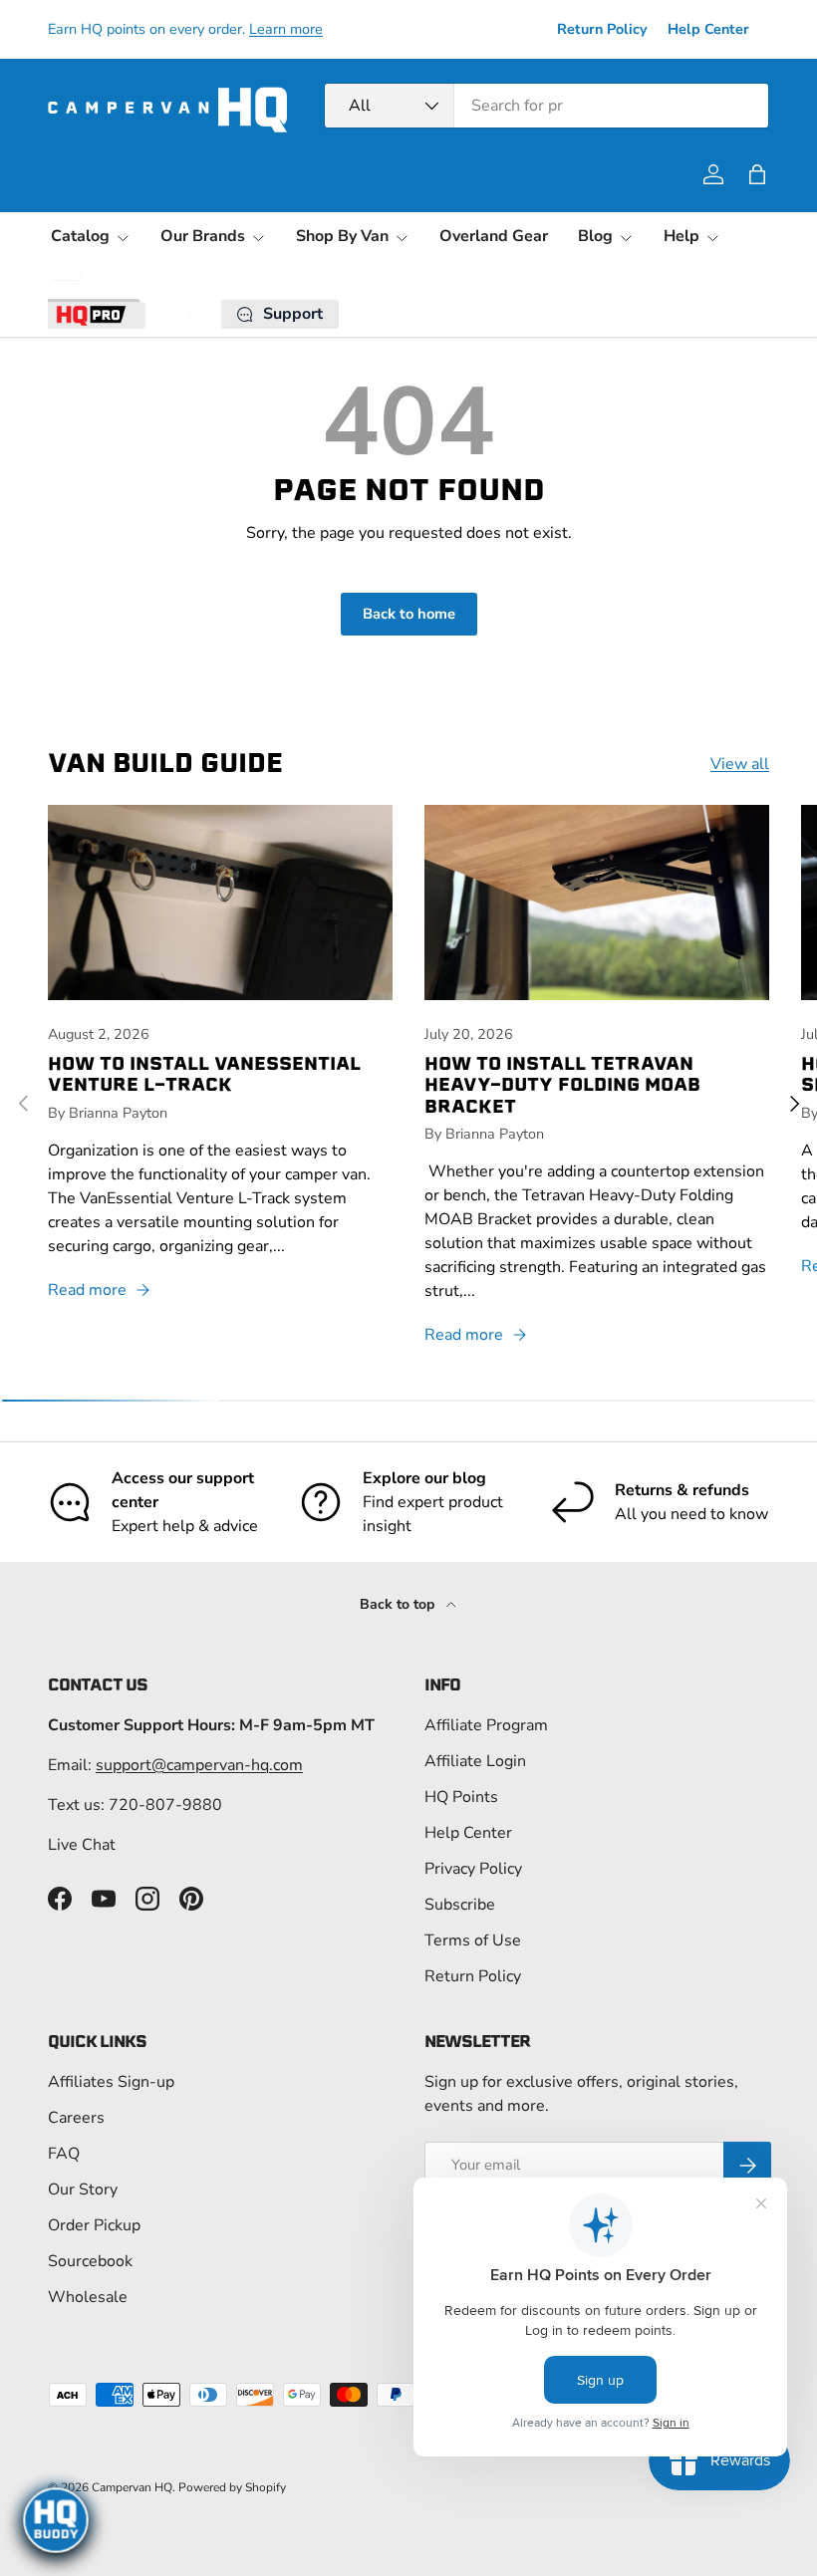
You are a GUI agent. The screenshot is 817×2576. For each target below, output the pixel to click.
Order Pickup (94, 2225)
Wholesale (88, 2297)
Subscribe (460, 1905)
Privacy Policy (473, 1869)
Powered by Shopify (232, 2487)
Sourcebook (90, 2261)
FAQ (64, 2154)
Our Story (83, 2190)
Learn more (286, 29)
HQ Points (461, 1797)
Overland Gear (494, 236)
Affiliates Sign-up (111, 2082)
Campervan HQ (132, 2487)
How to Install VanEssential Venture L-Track (204, 1074)
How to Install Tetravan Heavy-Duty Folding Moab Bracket (562, 1084)
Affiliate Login (475, 1761)
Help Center (708, 29)
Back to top (399, 1604)
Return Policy (602, 29)
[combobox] (546, 106)
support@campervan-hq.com (199, 1765)
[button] (757, 174)
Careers (76, 2118)
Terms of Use (473, 1940)
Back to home (409, 614)
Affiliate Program (486, 1725)
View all (740, 764)
